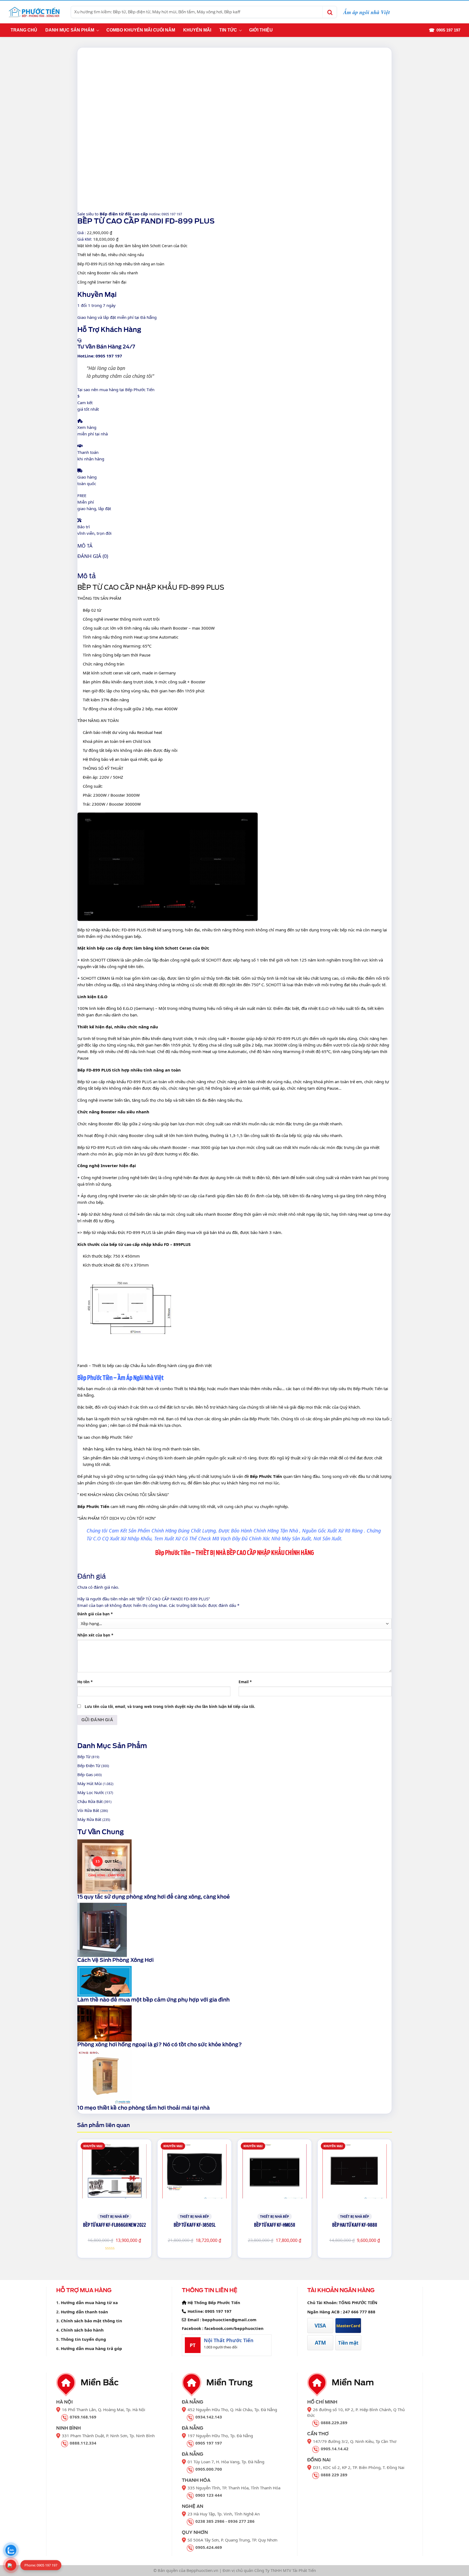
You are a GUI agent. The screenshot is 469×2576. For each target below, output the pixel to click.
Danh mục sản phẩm (70, 30)
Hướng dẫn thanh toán (84, 2312)
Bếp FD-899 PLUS (94, 1070)
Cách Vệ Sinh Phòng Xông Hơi (115, 1960)
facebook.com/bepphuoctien (234, 2328)
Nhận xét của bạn (95, 1635)
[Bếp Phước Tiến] (34, 12)
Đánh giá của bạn (95, 1614)
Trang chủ (24, 30)
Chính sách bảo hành (82, 2330)
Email (245, 1682)
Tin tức (228, 30)
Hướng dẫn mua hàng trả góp (91, 2348)
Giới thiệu (261, 30)
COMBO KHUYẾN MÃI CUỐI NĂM (141, 30)
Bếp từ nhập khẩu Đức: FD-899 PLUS (112, 930)
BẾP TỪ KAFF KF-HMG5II (275, 2225)
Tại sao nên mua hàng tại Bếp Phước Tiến (116, 389)
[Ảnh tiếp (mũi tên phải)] (460, 1288)
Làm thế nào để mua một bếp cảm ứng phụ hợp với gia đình (153, 2000)
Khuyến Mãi (197, 30)
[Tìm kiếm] (329, 12)
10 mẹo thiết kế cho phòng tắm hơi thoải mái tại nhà (144, 2108)
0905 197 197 (218, 2311)
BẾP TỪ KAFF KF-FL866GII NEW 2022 (115, 2225)
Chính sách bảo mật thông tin (91, 2321)
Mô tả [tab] (85, 546)
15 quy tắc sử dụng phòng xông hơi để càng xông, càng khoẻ (154, 1897)
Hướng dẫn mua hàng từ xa (89, 2302)
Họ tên (85, 1682)
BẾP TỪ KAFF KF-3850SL (195, 2225)
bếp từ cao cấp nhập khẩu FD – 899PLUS (149, 1244)
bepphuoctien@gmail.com (229, 2320)
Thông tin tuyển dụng (83, 2339)
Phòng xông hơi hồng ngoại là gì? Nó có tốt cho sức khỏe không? (160, 2045)
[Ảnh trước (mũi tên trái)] (9, 1288)
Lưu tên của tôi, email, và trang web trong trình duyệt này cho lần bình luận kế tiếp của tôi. (170, 1707)
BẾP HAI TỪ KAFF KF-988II (355, 2225)
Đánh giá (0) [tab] (93, 556)
